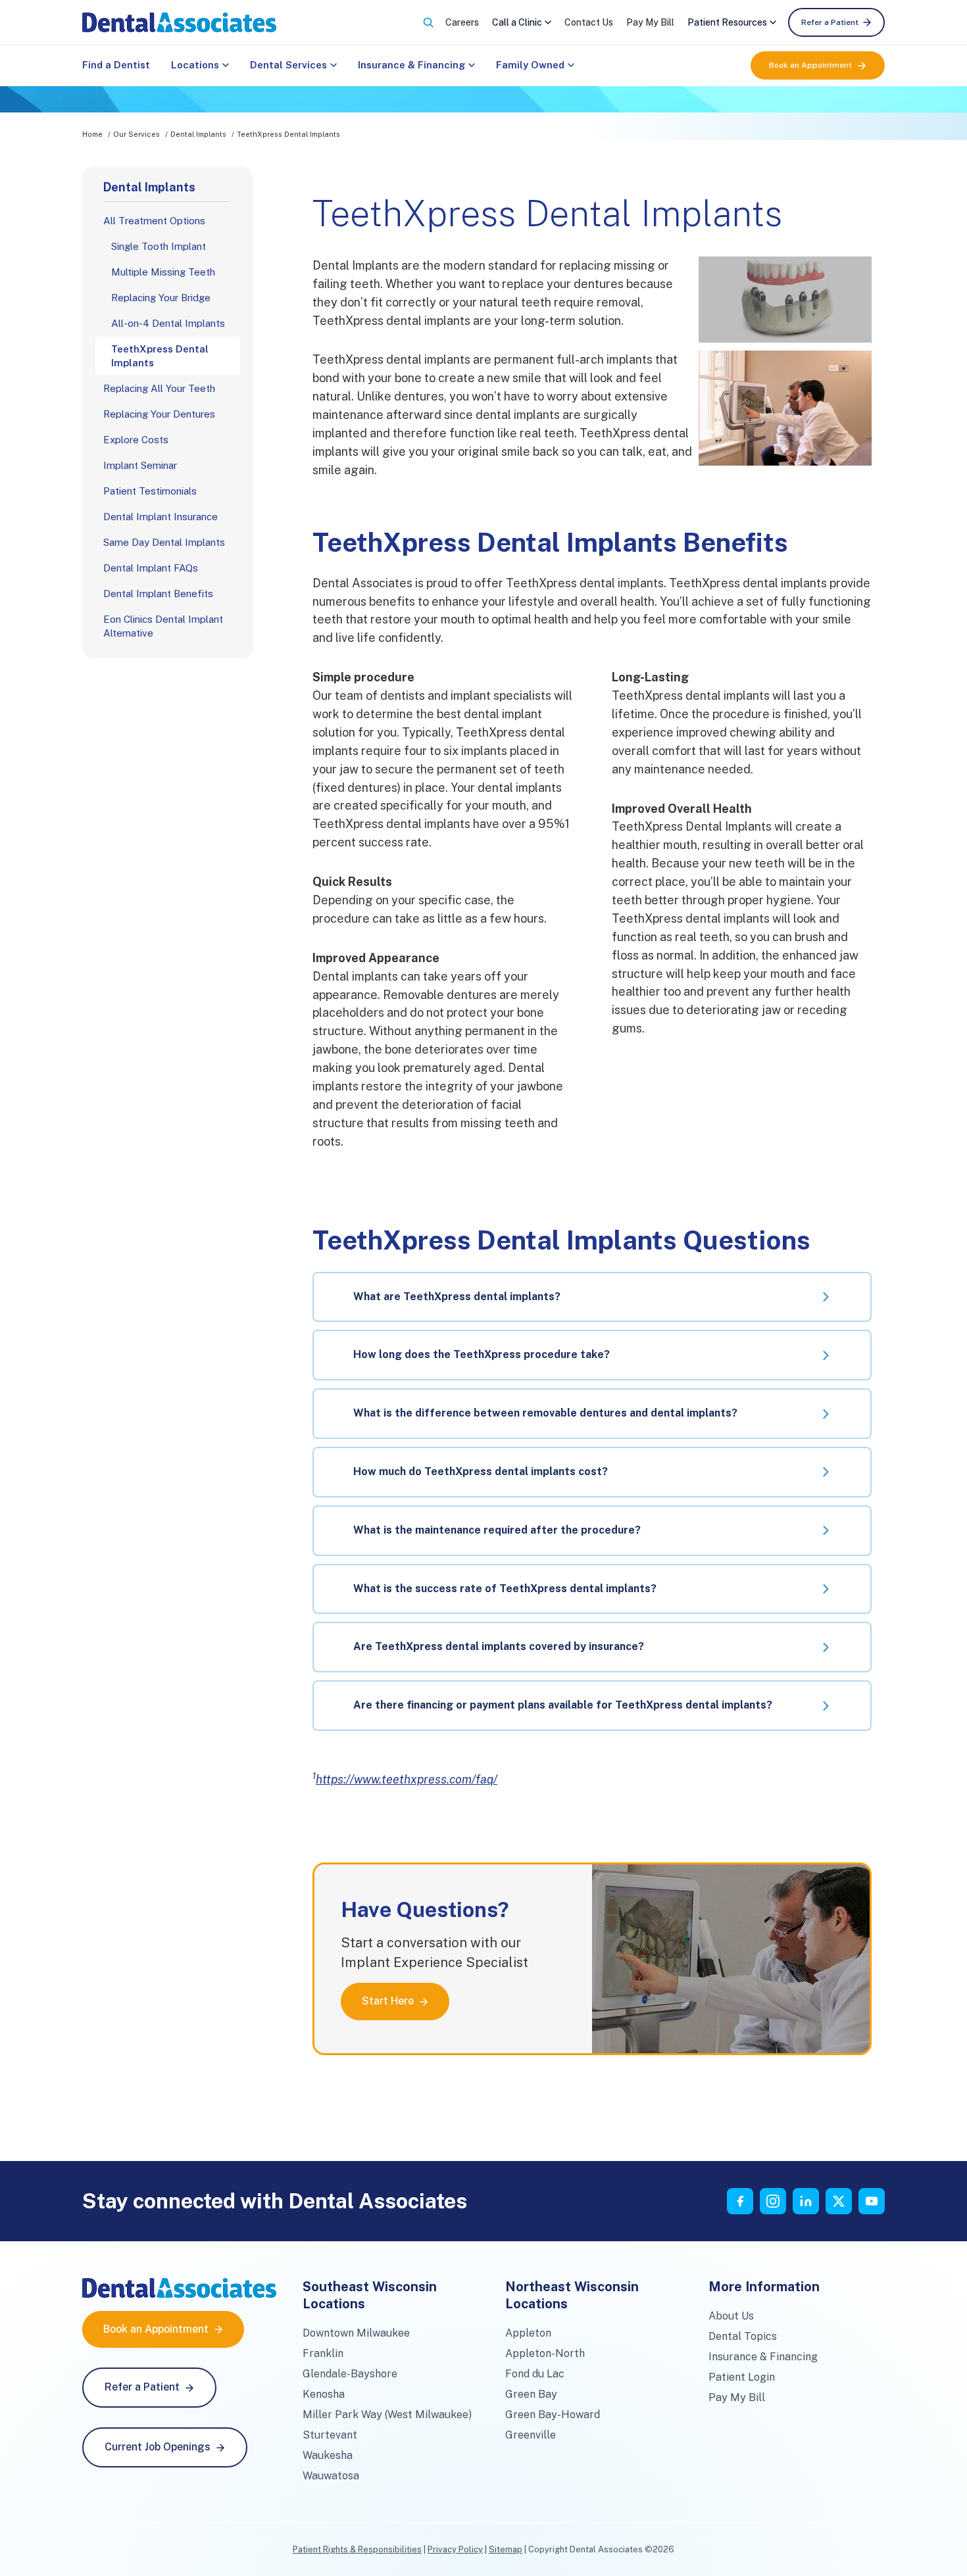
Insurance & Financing (411, 65)
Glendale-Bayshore (350, 2374)
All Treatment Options (154, 221)
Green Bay (531, 2394)
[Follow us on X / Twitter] (839, 2201)
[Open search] (428, 22)
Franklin (323, 2353)
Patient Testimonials (150, 491)
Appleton (528, 2333)
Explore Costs (136, 440)
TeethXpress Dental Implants (160, 356)
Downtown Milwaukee (356, 2333)
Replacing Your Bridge (161, 298)
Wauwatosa (331, 2476)
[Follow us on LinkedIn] (806, 2201)
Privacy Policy (455, 2549)
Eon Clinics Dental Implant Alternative (163, 626)
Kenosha (324, 2394)
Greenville (531, 2435)
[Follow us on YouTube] (872, 2201)
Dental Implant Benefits (158, 594)
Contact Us (589, 22)
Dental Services (288, 65)
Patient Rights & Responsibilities (357, 2549)
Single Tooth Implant (159, 246)
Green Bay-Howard (553, 2415)
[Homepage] (179, 22)
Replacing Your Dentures (159, 414)
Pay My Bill (650, 22)
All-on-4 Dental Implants (168, 323)
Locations (195, 65)
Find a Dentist (116, 65)
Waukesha (328, 2455)
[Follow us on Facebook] (740, 2201)
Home (92, 134)
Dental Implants (198, 134)
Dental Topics (743, 2336)
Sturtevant (330, 2435)
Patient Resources (727, 22)
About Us (731, 2316)
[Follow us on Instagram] (773, 2201)
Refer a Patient (830, 22)
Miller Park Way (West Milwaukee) (387, 2415)
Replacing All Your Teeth (159, 388)
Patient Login (742, 2377)
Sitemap (506, 2549)
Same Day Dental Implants (164, 542)
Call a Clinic (517, 22)
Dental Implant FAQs (151, 568)
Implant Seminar (140, 465)
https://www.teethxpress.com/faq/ (407, 1779)
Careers (462, 22)
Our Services (136, 134)
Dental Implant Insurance (161, 517)
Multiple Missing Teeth (163, 272)
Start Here (388, 2001)
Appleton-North (545, 2353)
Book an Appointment (810, 65)
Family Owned (530, 65)
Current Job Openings (158, 2447)
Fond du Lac (535, 2374)
